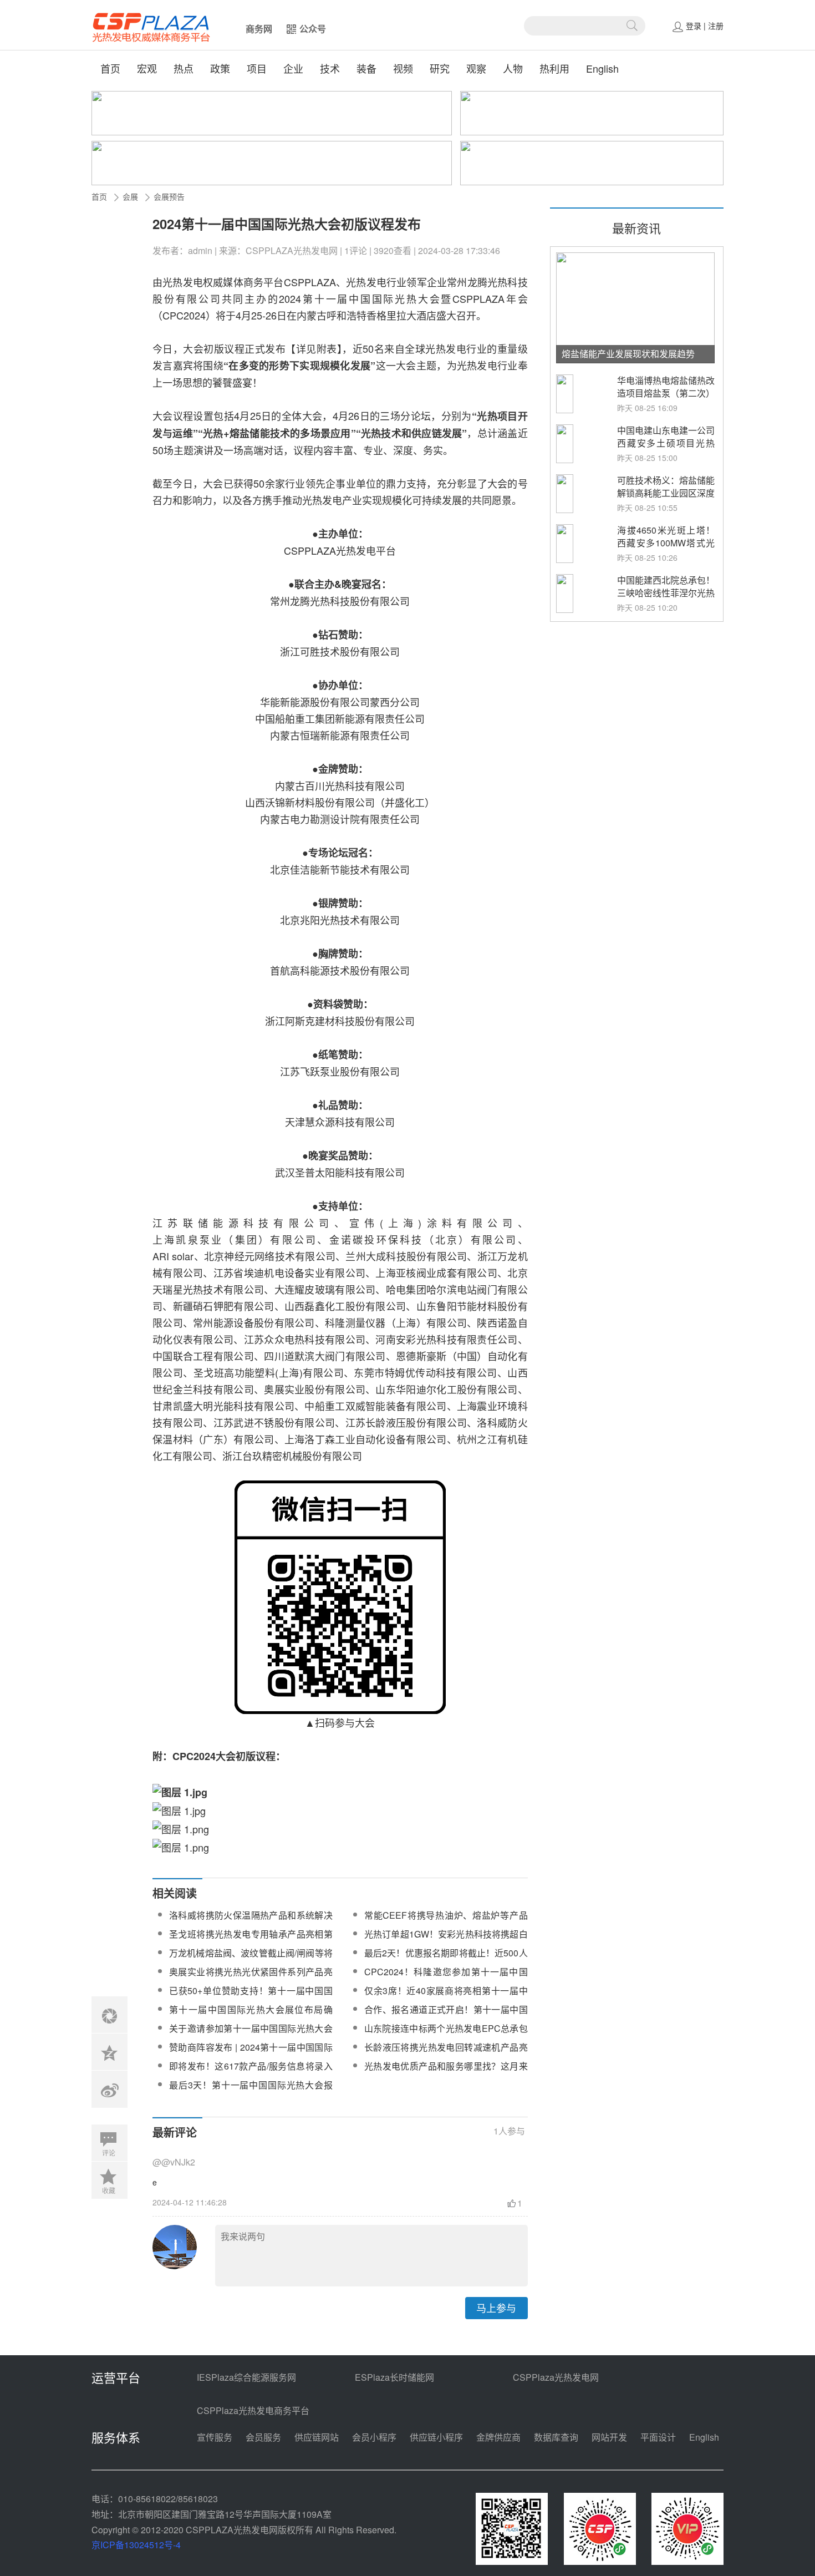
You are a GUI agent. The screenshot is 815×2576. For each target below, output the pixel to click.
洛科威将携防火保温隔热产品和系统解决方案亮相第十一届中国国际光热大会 (251, 1922)
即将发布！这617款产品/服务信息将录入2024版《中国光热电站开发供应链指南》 (251, 2073)
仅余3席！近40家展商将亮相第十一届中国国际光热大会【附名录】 (446, 1997)
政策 (220, 68)
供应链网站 (317, 2437)
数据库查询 (556, 2437)
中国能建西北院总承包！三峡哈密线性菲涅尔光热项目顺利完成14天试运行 (666, 599)
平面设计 (658, 2437)
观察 (476, 68)
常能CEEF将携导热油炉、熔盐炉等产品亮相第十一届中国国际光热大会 (446, 1922)
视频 (403, 68)
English (602, 68)
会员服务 (263, 2437)
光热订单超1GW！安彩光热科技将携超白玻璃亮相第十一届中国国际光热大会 (446, 1941)
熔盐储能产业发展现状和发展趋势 (628, 354)
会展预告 (169, 196)
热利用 (554, 68)
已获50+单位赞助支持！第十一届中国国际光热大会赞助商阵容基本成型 (251, 1997)
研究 (440, 68)
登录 (694, 26)
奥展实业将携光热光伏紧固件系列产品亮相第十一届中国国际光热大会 (251, 1978)
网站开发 (609, 2437)
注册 (716, 26)
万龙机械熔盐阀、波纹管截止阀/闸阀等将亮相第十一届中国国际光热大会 (251, 1959)
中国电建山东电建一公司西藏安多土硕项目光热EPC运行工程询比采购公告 (666, 449)
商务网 (259, 29)
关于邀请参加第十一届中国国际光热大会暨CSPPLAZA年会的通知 (251, 2035)
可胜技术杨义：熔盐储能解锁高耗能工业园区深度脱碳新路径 (666, 493)
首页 (110, 68)
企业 (293, 68)
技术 (330, 68)
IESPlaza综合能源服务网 (246, 2377)
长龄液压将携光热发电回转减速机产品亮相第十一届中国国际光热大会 (446, 2054)
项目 (257, 68)
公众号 (313, 29)
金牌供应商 (498, 2437)
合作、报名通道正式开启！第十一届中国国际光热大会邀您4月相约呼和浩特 (446, 2016)
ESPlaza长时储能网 (394, 2377)
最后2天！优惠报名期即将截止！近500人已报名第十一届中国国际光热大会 (446, 1959)
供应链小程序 (436, 2437)
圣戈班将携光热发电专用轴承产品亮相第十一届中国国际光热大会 (251, 1941)
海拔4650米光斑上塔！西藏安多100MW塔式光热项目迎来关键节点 (666, 543)
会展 (130, 196)
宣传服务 (215, 2437)
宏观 (147, 68)
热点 (184, 68)
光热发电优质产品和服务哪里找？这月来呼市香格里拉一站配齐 (446, 2073)
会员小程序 (374, 2437)
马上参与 (496, 2308)
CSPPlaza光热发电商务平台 (253, 2410)
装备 (366, 68)
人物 (513, 68)
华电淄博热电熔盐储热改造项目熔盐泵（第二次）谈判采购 (666, 393)
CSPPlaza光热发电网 (556, 2377)
